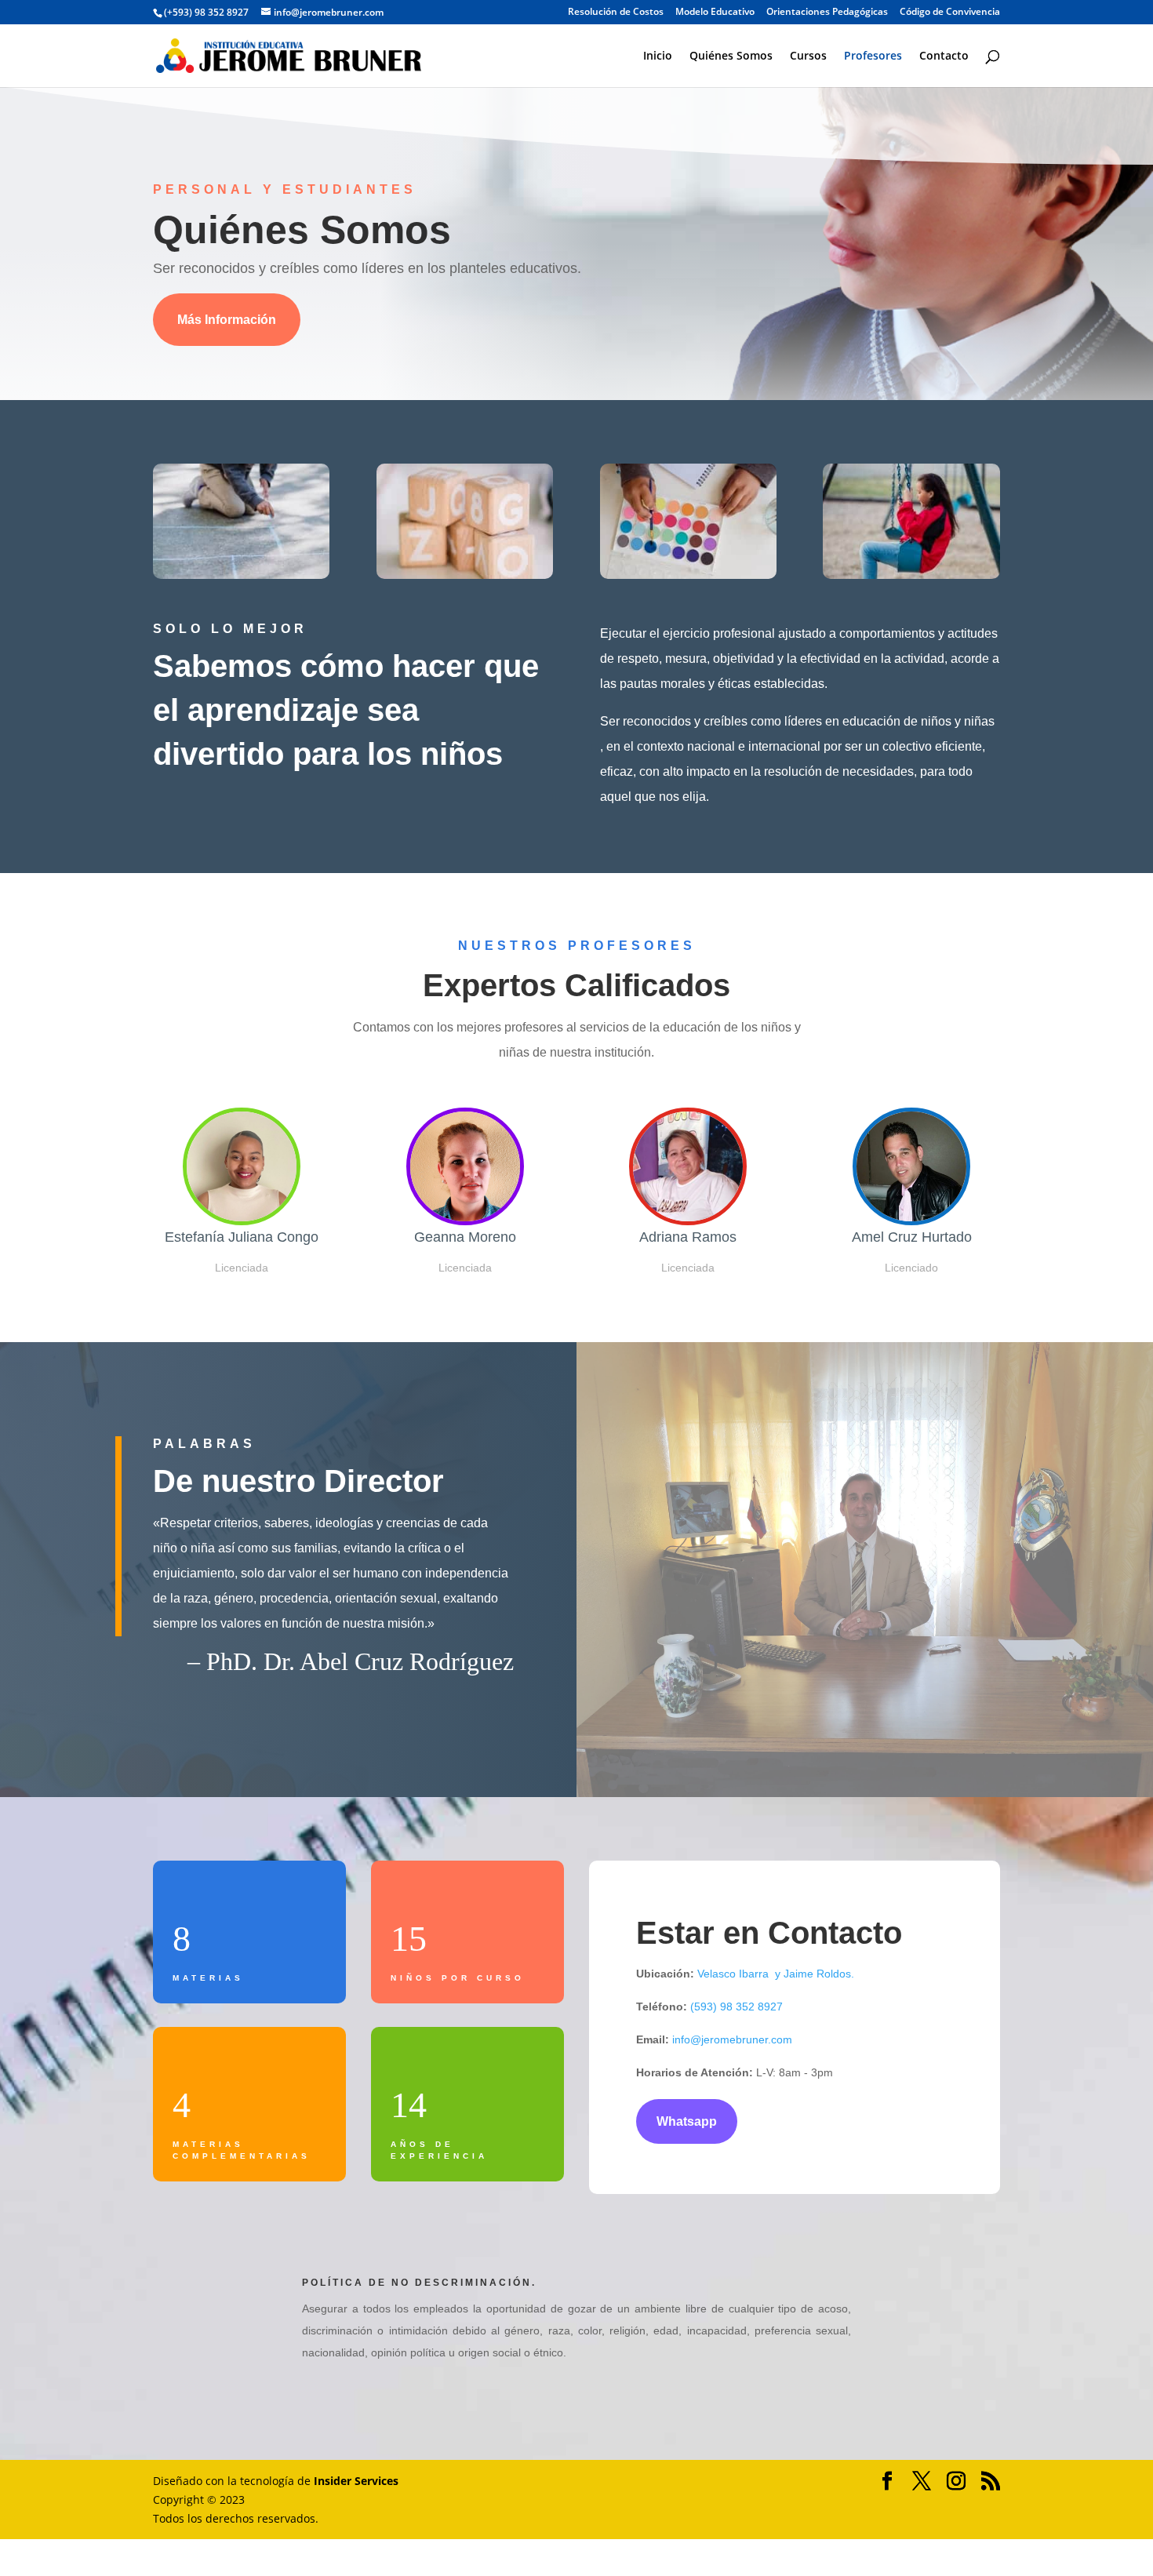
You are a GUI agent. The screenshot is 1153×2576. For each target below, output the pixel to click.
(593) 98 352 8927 (737, 2007)
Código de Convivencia (950, 13)
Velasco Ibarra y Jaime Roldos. (774, 1974)
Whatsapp (687, 2121)
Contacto (944, 56)
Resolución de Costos (616, 13)
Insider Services (356, 2481)
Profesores (873, 56)
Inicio (658, 56)
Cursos (808, 56)
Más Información (227, 320)
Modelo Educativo (715, 13)
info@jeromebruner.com (732, 2039)
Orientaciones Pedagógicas (827, 13)
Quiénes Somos (731, 56)
